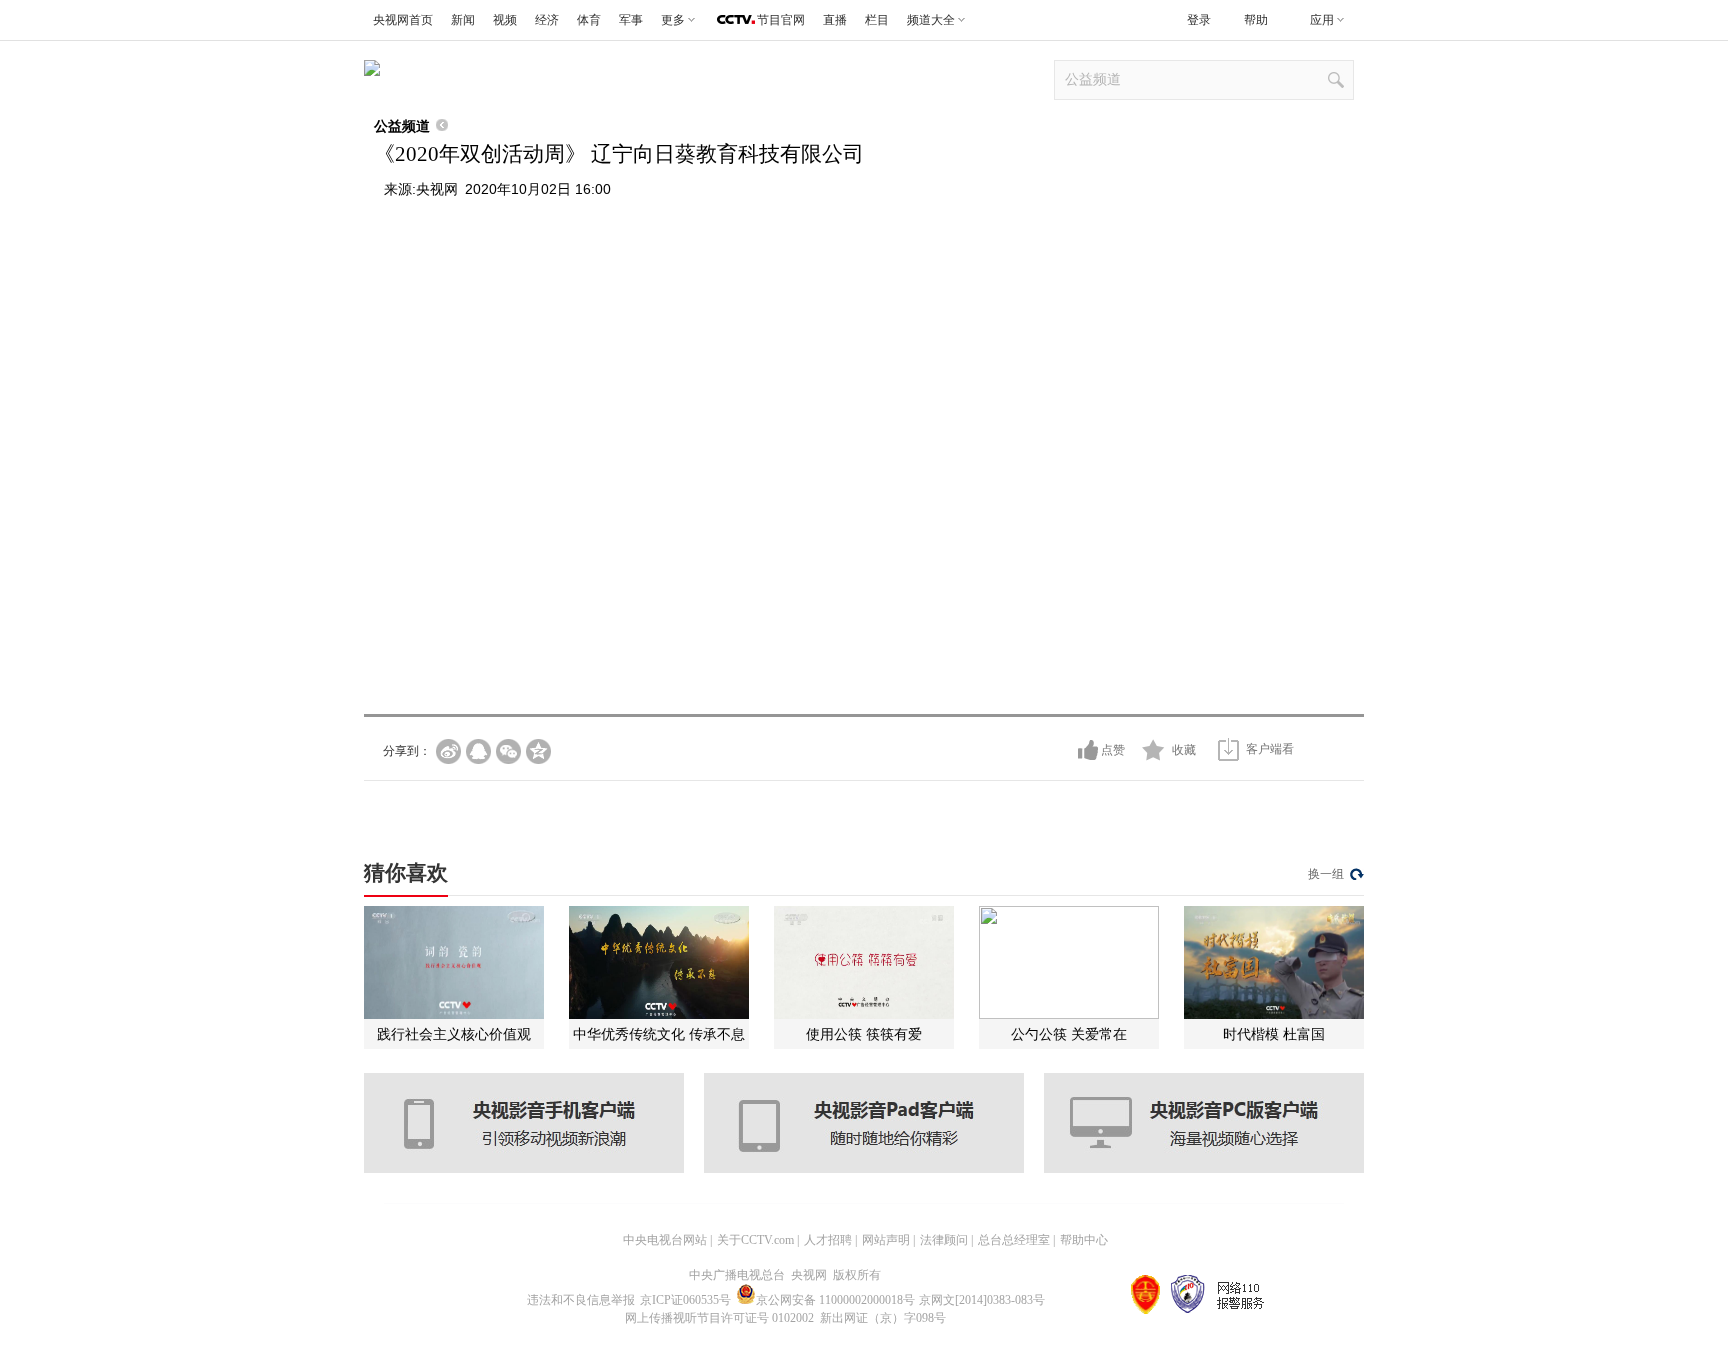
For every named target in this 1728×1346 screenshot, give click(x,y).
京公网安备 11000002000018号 (835, 1300)
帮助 (1256, 20)
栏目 (877, 20)
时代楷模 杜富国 (1274, 1034)
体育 (589, 20)
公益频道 (402, 126)
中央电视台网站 (665, 1240)
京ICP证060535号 (685, 1300)
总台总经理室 (1014, 1240)
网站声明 (886, 1240)
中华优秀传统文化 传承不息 (659, 1034)
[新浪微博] (448, 751)
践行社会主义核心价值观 (454, 1034)
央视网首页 (403, 20)
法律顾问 (944, 1240)
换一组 (1326, 874)
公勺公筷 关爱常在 (1069, 1034)
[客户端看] (1228, 749)
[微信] (508, 751)
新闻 (463, 20)
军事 (631, 20)
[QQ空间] (538, 751)
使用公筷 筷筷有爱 (864, 1034)
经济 (547, 20)
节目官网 (781, 20)
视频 (505, 20)
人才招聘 (828, 1240)
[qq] (478, 751)
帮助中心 (1084, 1240)
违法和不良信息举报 (581, 1300)
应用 (1322, 20)
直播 (835, 20)
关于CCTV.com (755, 1240)
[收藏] (1153, 750)
